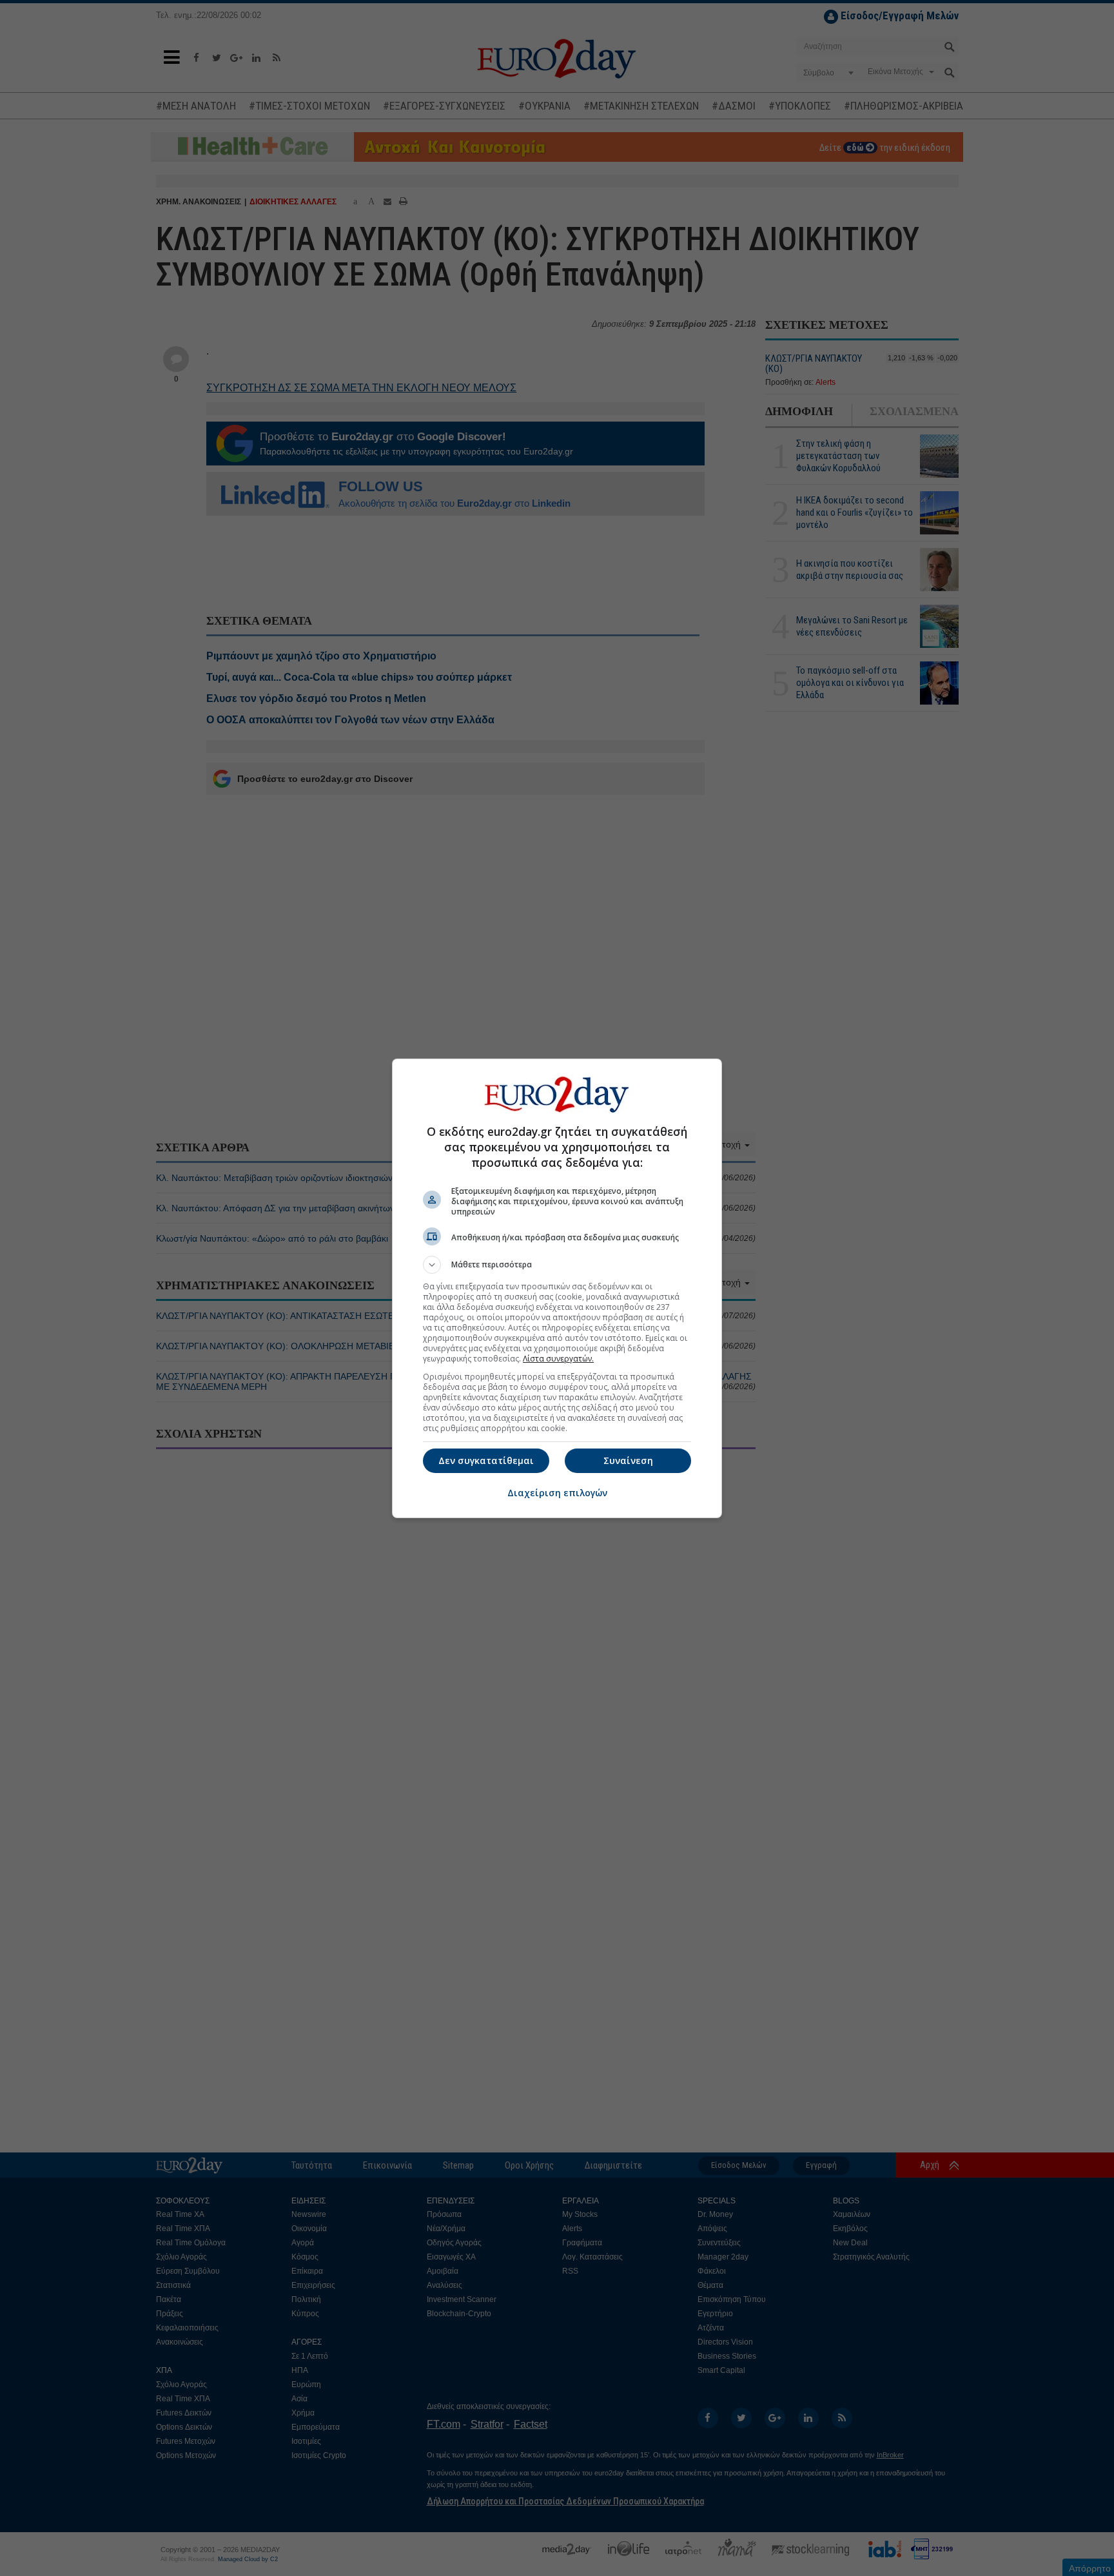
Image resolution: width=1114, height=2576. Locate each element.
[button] (557, 1265)
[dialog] (557, 1288)
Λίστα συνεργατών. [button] (558, 1359)
